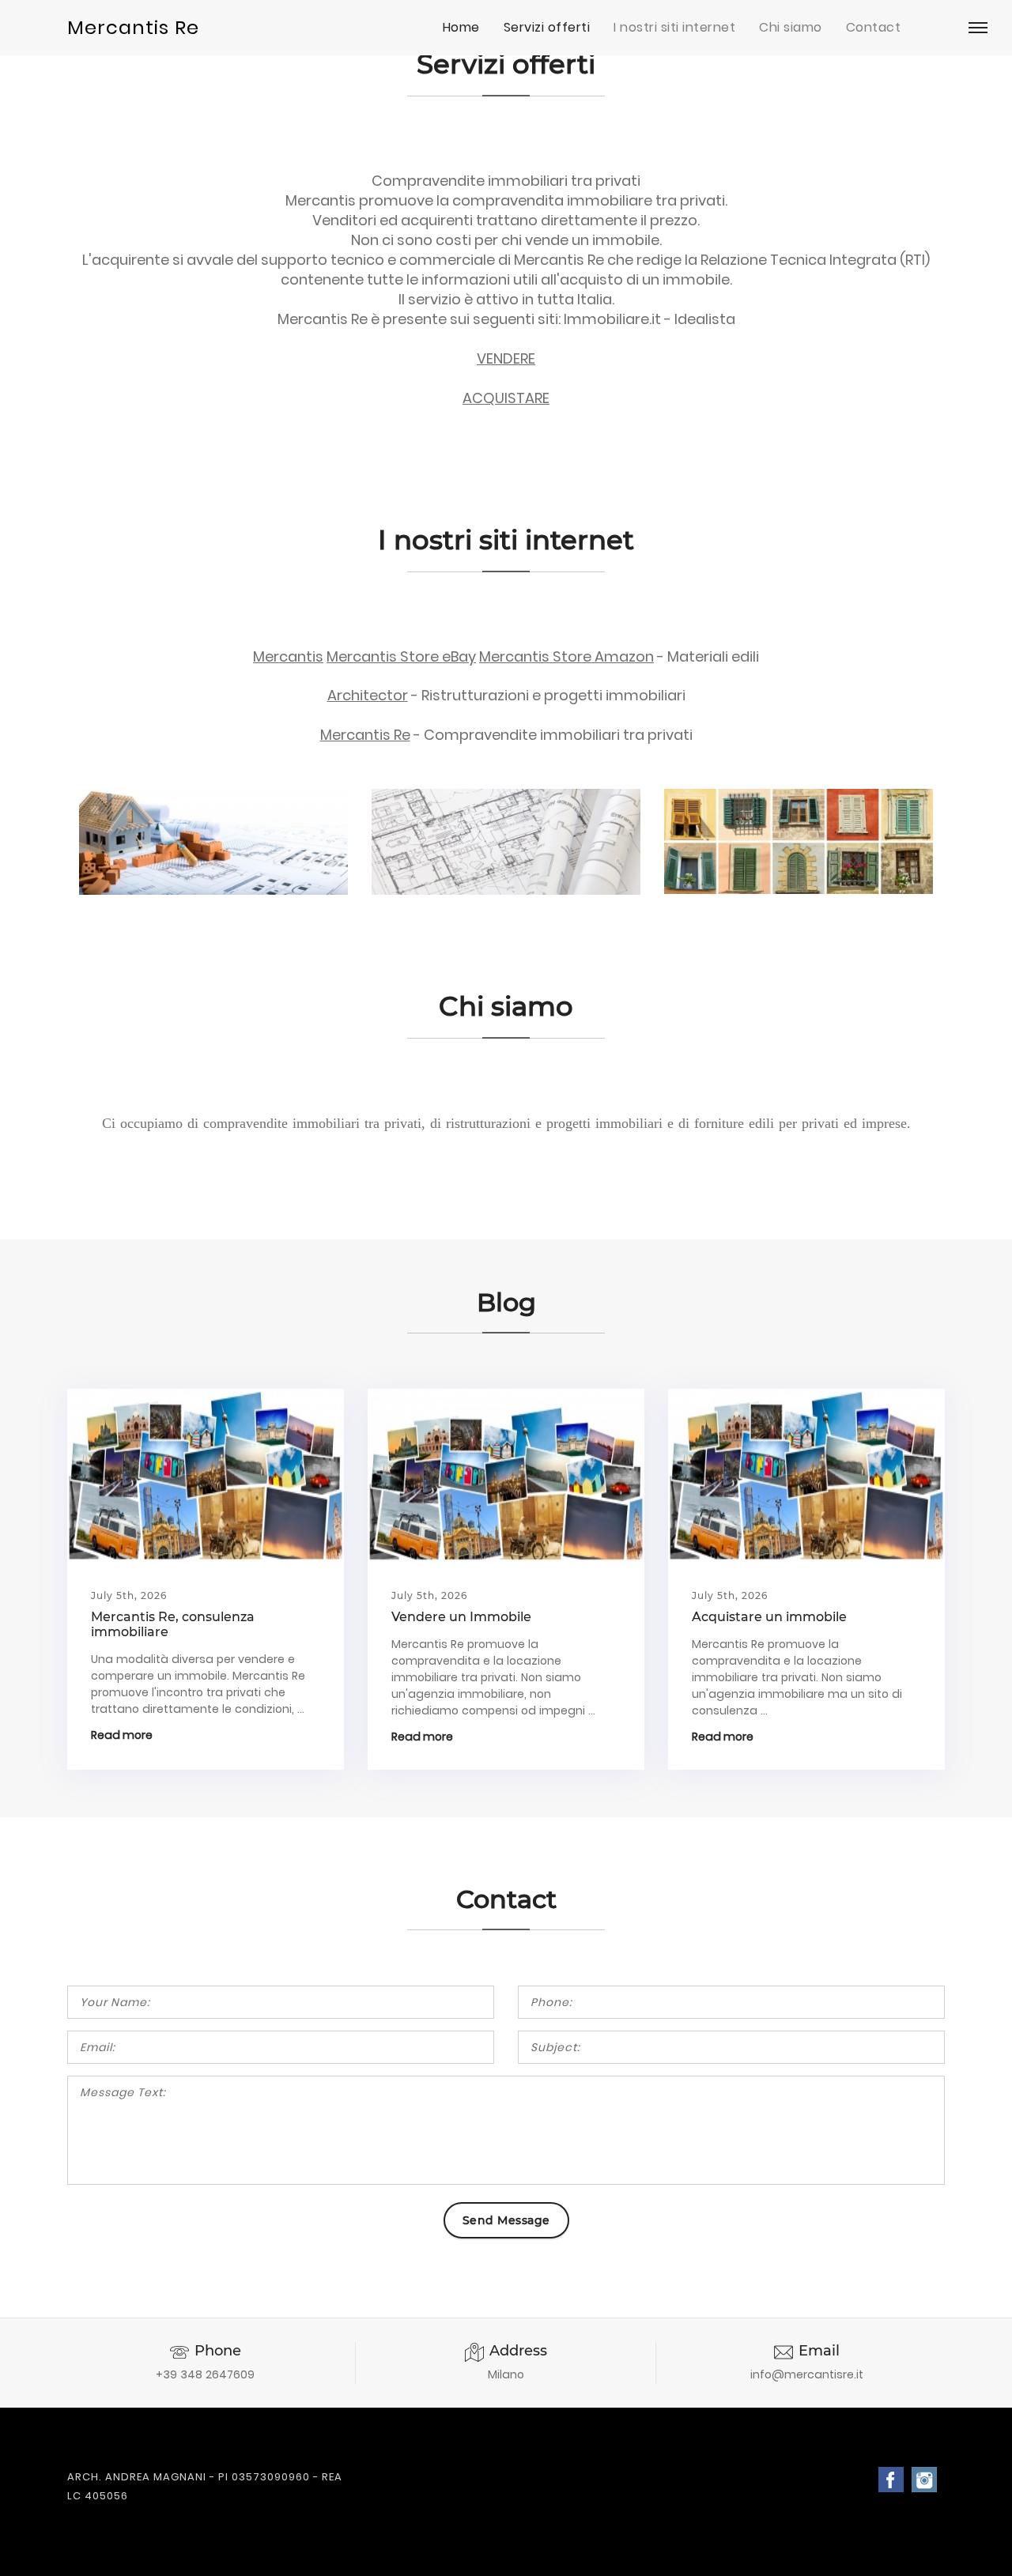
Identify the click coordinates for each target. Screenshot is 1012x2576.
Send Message (506, 2220)
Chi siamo (791, 27)
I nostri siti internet (674, 27)
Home (461, 27)
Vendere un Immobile (461, 1617)
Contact (874, 27)
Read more (122, 1735)
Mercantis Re (133, 27)
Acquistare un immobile (769, 1617)
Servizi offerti (547, 27)
